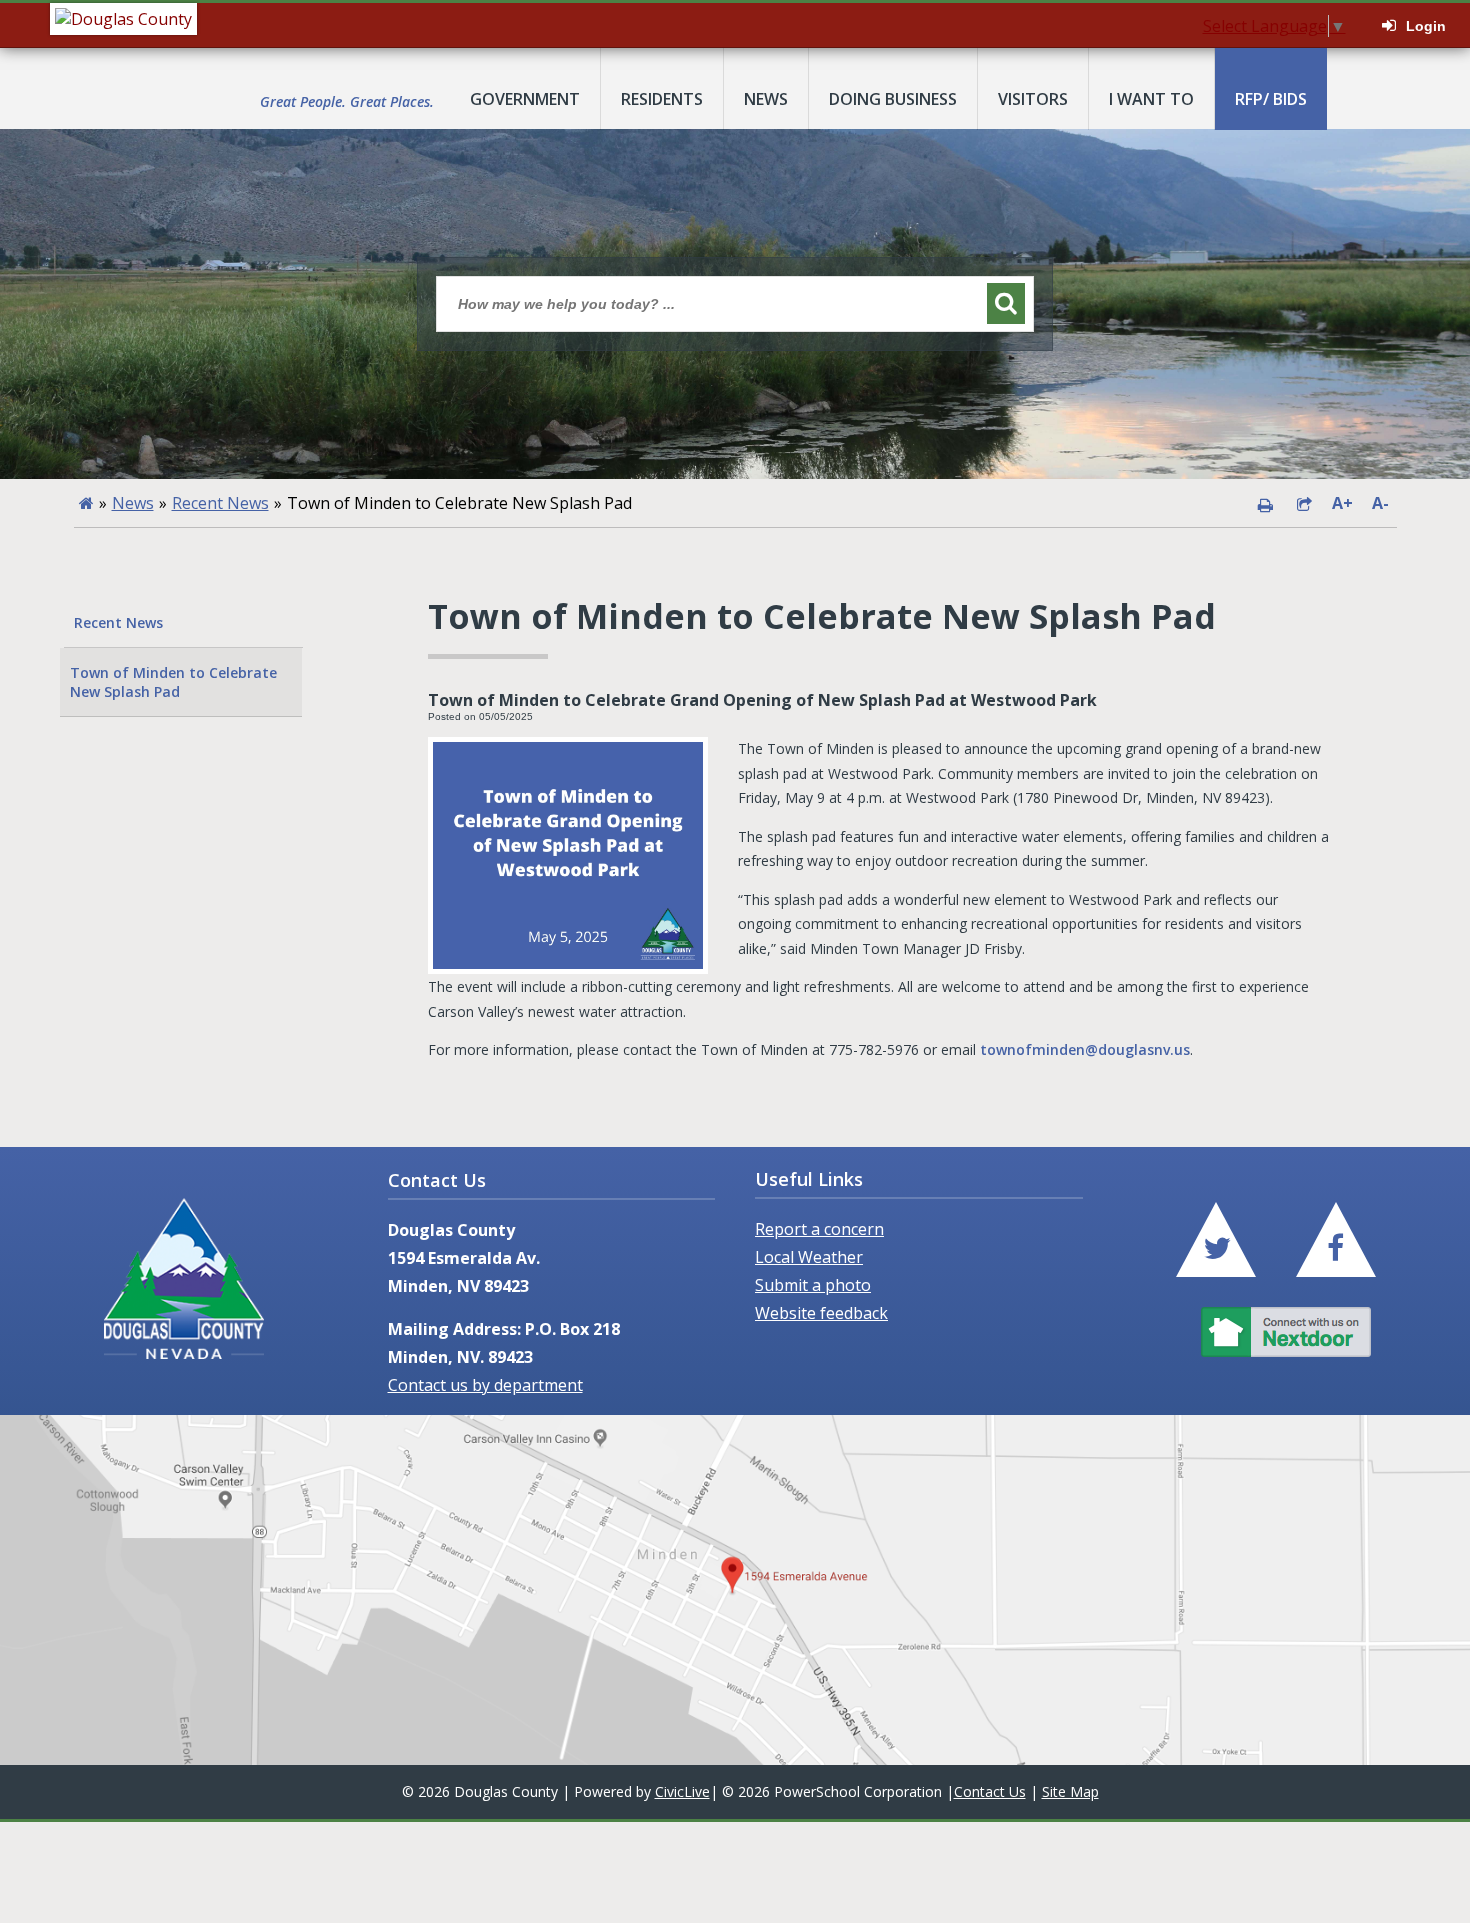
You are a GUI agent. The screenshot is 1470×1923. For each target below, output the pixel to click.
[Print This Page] (1265, 503)
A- (1380, 503)
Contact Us (990, 1791)
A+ (1342, 503)
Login (1426, 26)
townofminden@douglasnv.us (1085, 1049)
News (133, 503)
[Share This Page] (1304, 503)
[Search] (1006, 303)
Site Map (1070, 1791)
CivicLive (682, 1791)
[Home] (86, 503)
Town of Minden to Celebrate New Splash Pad (173, 682)
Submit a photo (813, 1285)
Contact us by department (485, 1385)
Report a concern (819, 1229)
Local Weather (809, 1257)
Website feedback (821, 1313)
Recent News (220, 503)
